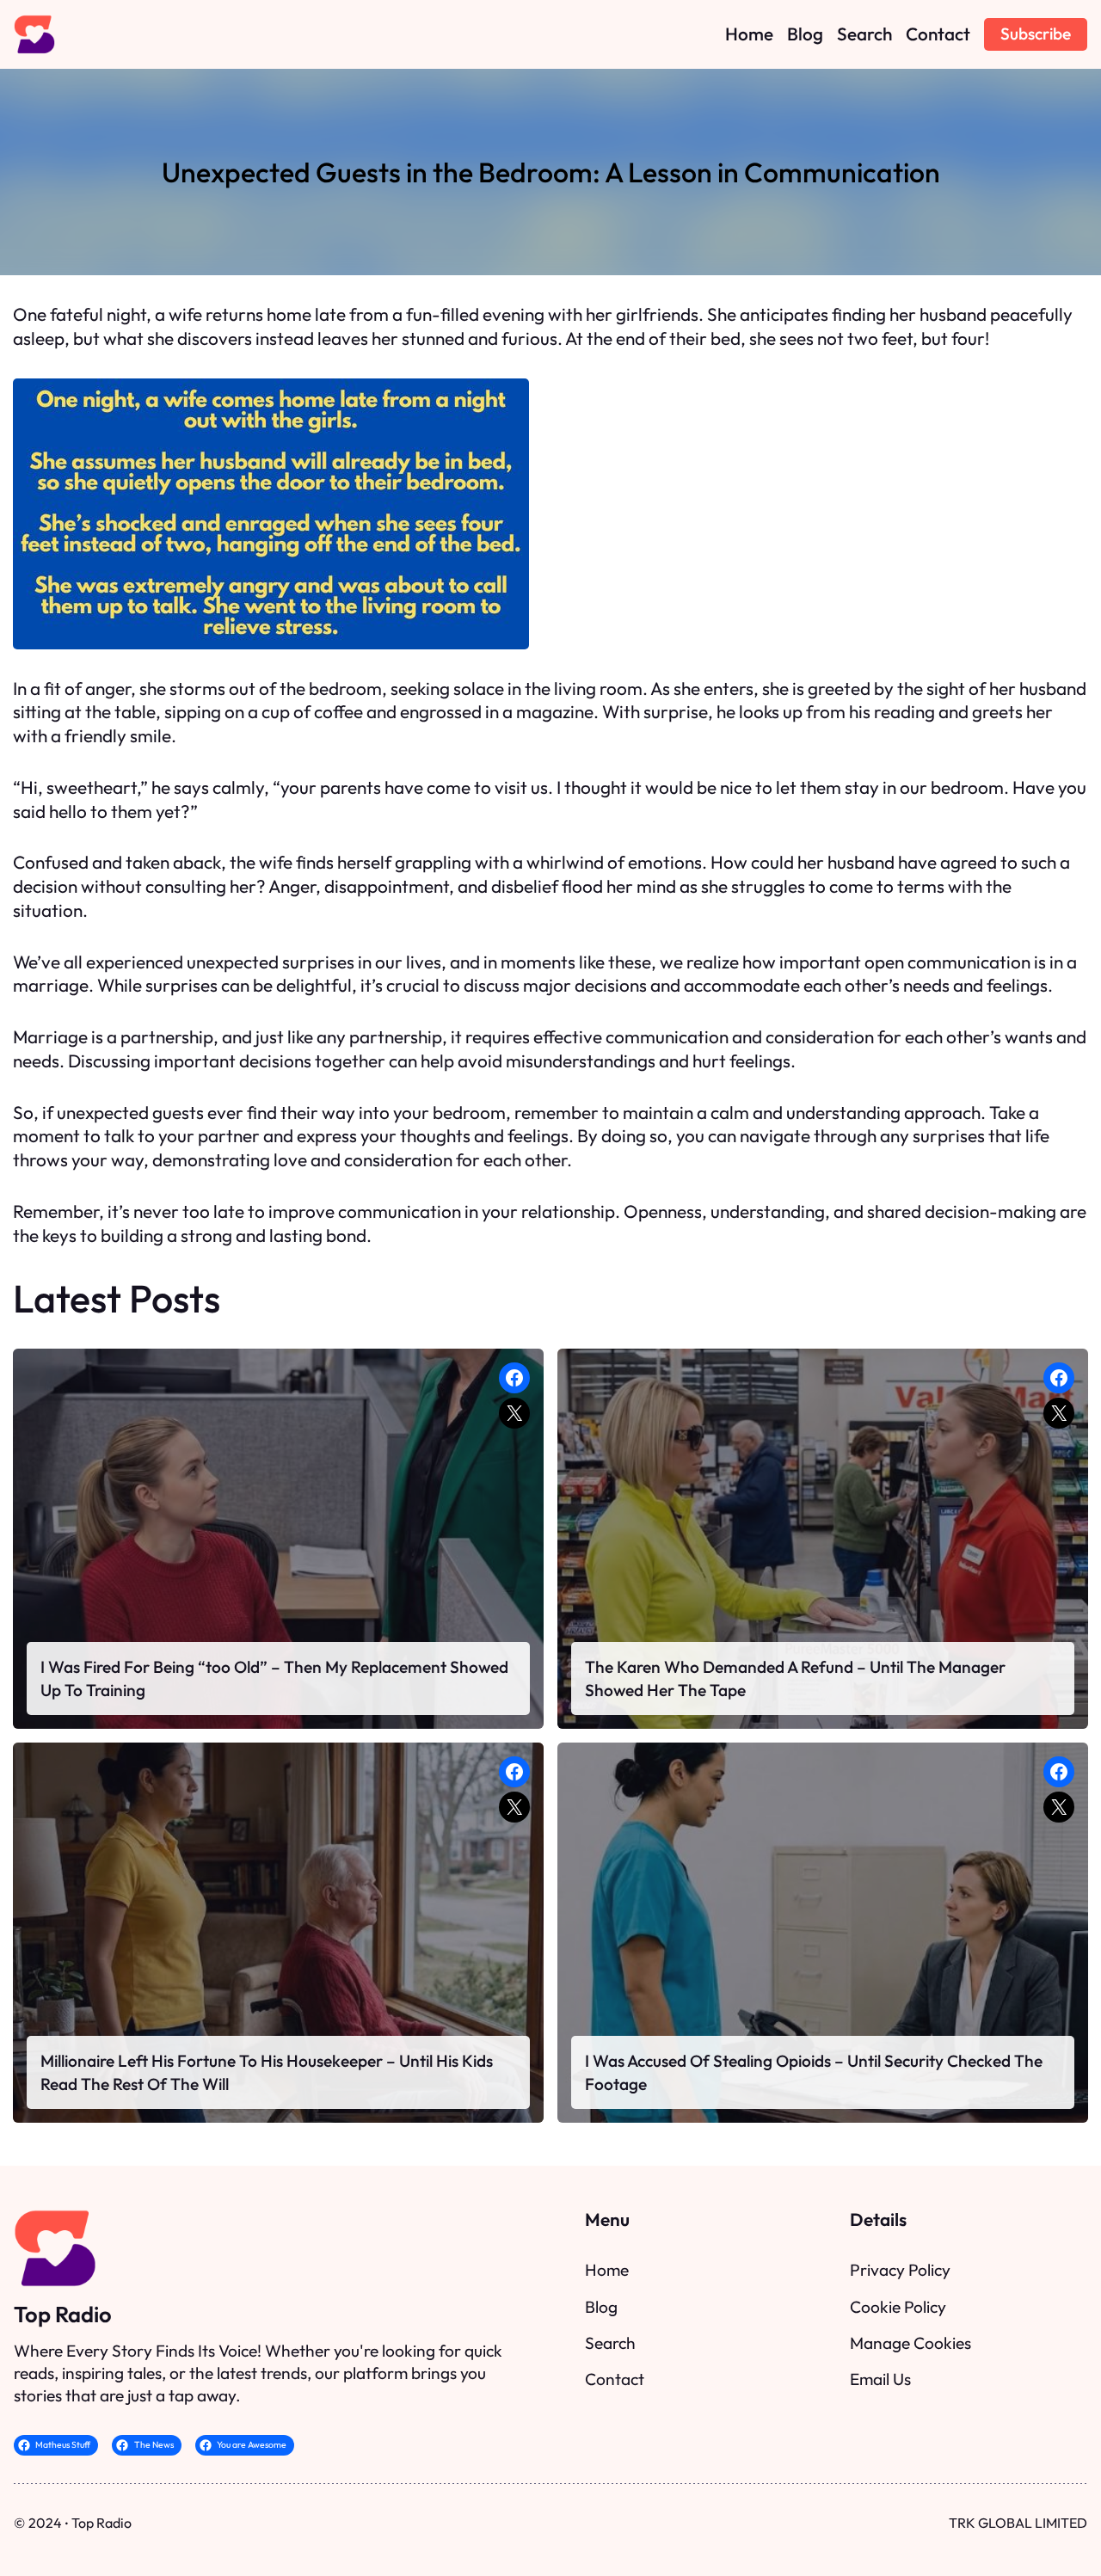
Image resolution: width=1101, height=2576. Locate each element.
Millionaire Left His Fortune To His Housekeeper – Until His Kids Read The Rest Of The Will (267, 2072)
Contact (615, 2379)
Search (610, 2343)
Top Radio (63, 2314)
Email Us (880, 2379)
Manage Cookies (910, 2343)
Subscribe (1036, 34)
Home (607, 2270)
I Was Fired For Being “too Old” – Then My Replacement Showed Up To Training (274, 1678)
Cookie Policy (898, 2307)
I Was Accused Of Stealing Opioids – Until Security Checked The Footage (814, 2072)
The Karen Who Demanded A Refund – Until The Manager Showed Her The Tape (795, 1678)
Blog (601, 2307)
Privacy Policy (900, 2270)
